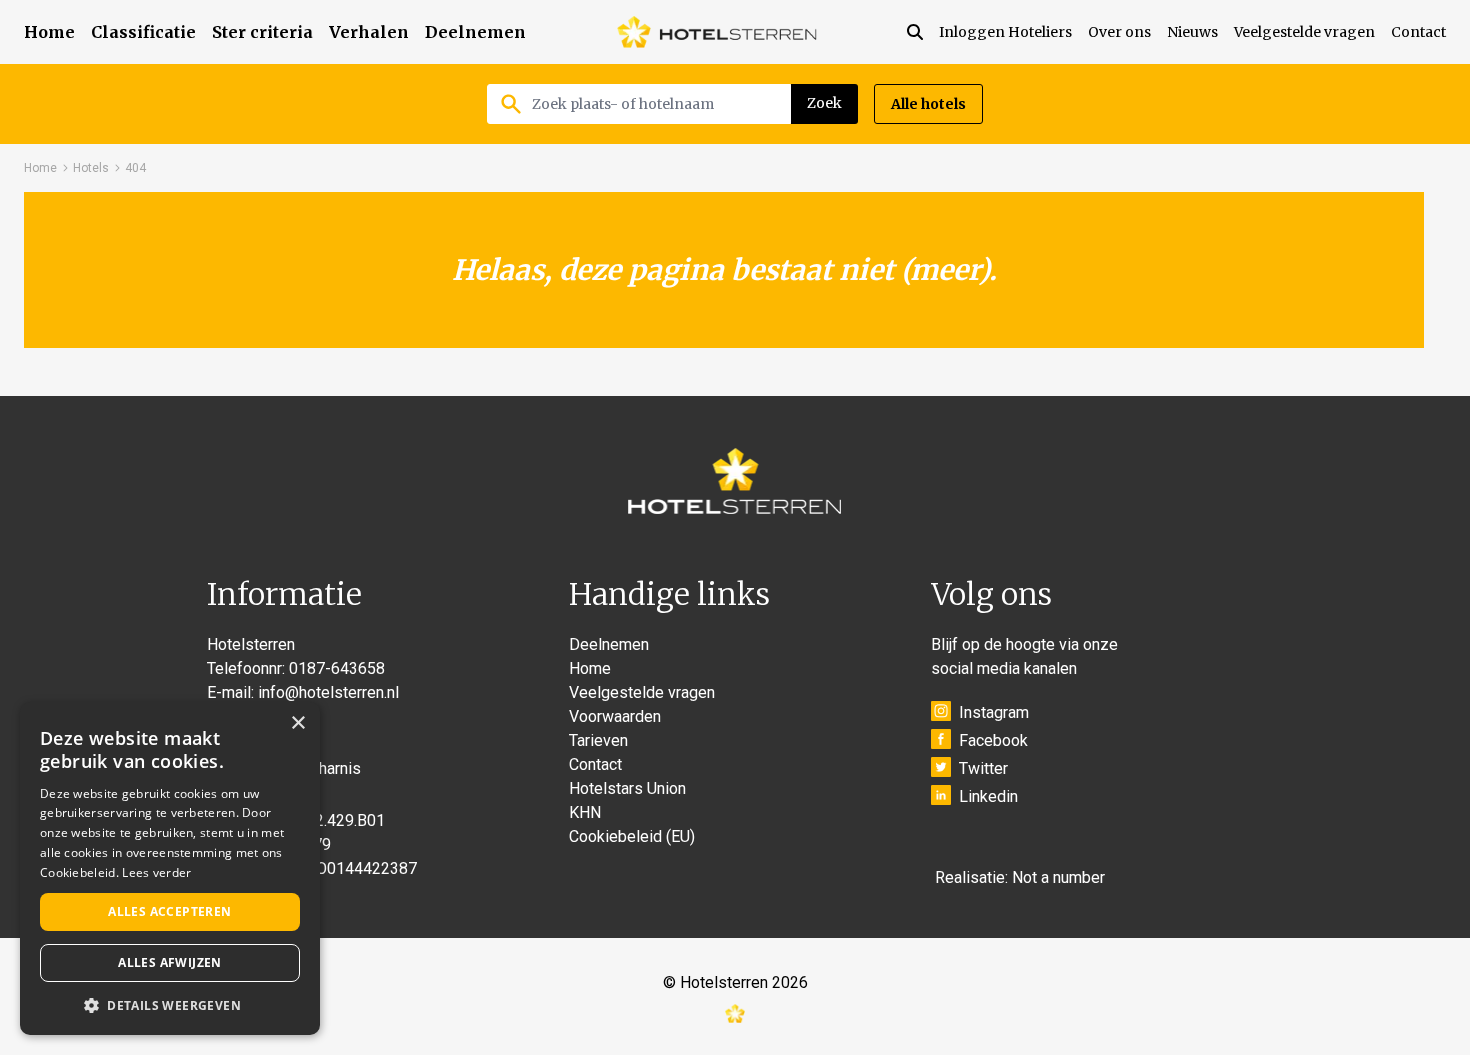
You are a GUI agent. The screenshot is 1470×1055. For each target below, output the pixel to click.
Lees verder (156, 872)
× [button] (297, 723)
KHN (585, 812)
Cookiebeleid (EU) (632, 836)
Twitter (983, 768)
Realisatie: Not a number (1020, 877)
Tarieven (598, 740)
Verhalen (369, 32)
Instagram (994, 712)
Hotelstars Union (627, 788)
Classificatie (143, 32)
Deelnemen (475, 32)
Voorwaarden (615, 716)
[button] (170, 1005)
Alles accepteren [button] (169, 911)
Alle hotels (928, 104)
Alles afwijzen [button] (170, 962)
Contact (1418, 32)
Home (49, 32)
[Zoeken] (923, 32)
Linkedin (988, 796)
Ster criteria (262, 32)
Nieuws (1192, 32)
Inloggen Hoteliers (1005, 32)
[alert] (170, 868)
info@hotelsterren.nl (328, 692)
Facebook (993, 740)
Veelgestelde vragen (1304, 32)
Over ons (1119, 32)
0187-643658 (337, 668)
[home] (717, 32)
